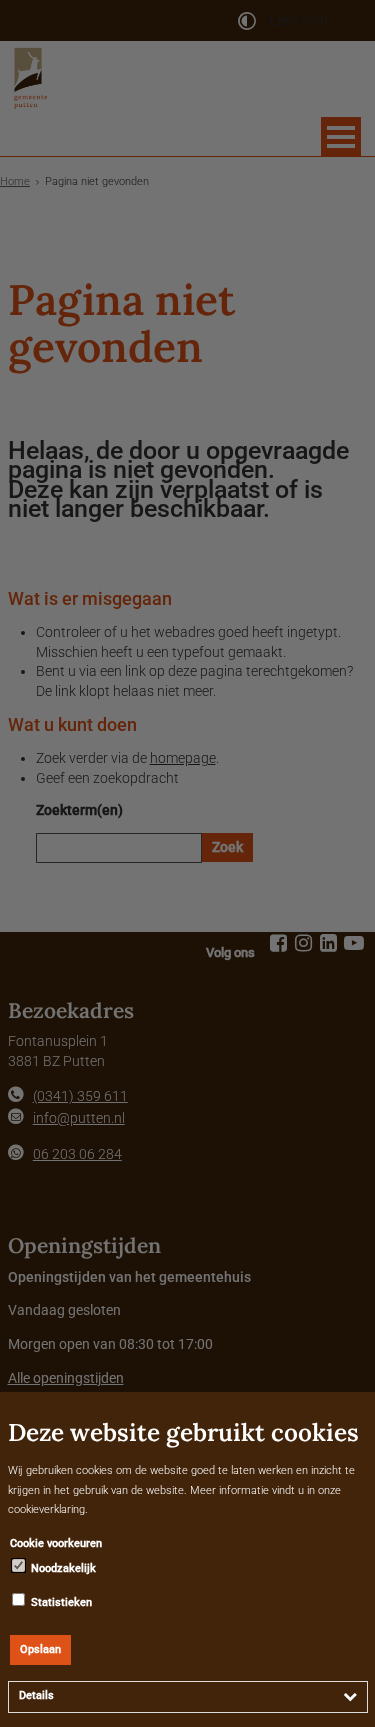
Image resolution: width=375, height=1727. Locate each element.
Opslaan (40, 1649)
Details (36, 1695)
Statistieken (60, 1602)
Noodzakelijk (62, 1568)
